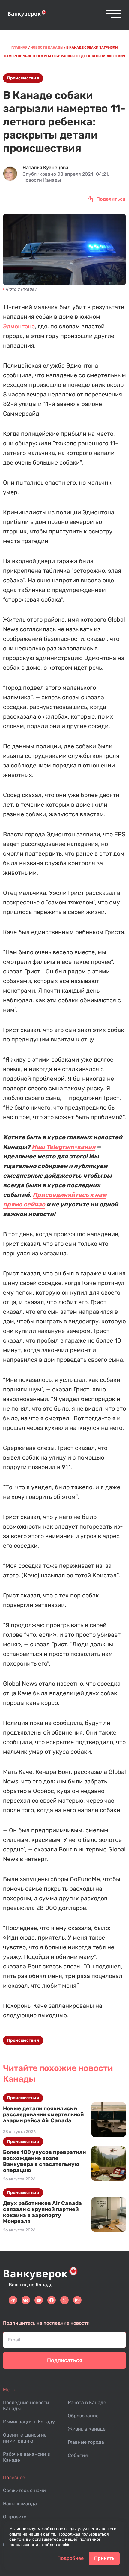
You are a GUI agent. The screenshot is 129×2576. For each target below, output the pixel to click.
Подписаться (65, 2360)
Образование (83, 2416)
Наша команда (20, 2504)
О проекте (15, 2517)
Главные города (86, 2442)
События (78, 2455)
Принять (104, 2558)
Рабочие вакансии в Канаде (27, 2457)
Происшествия (23, 78)
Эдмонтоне (19, 326)
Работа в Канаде (87, 2403)
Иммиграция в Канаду (29, 2422)
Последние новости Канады (26, 2406)
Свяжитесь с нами (24, 2490)
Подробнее (70, 2558)
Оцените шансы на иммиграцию (25, 2438)
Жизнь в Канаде (87, 2429)
